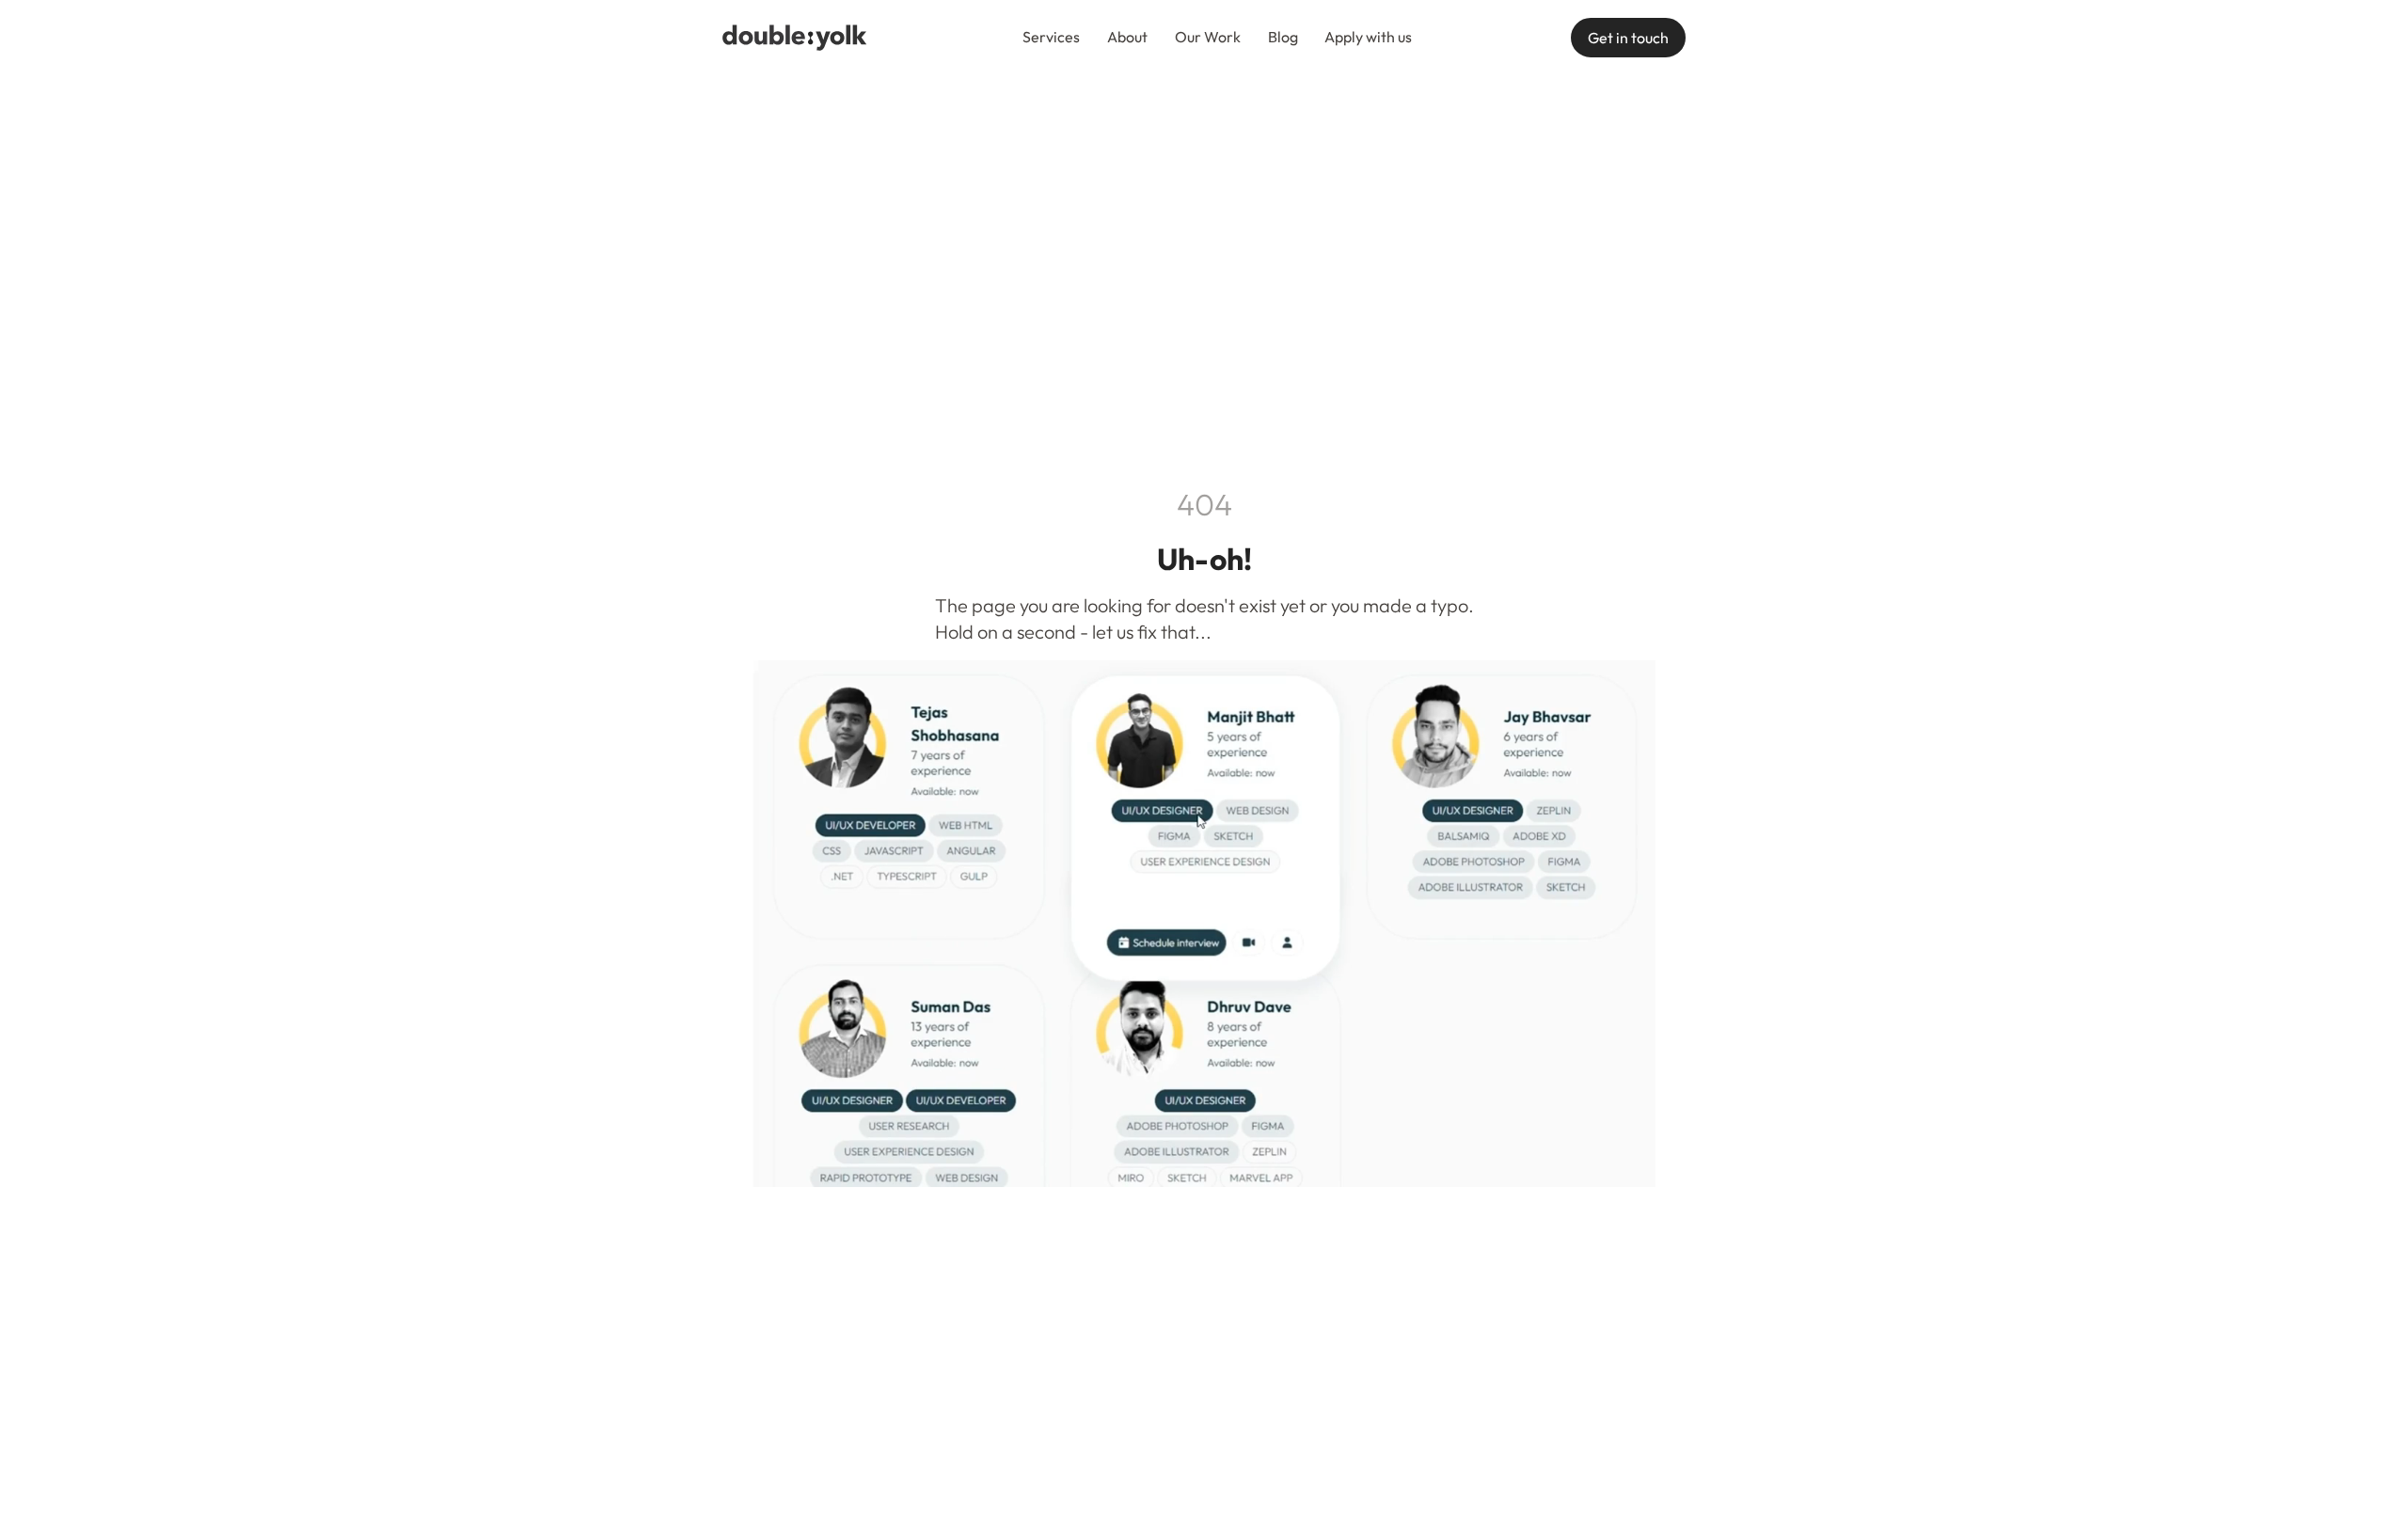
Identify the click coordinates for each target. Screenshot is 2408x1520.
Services (1051, 37)
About (1127, 37)
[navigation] (795, 38)
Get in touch (1628, 38)
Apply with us (1368, 37)
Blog (1283, 37)
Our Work (1208, 37)
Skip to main (994, 37)
